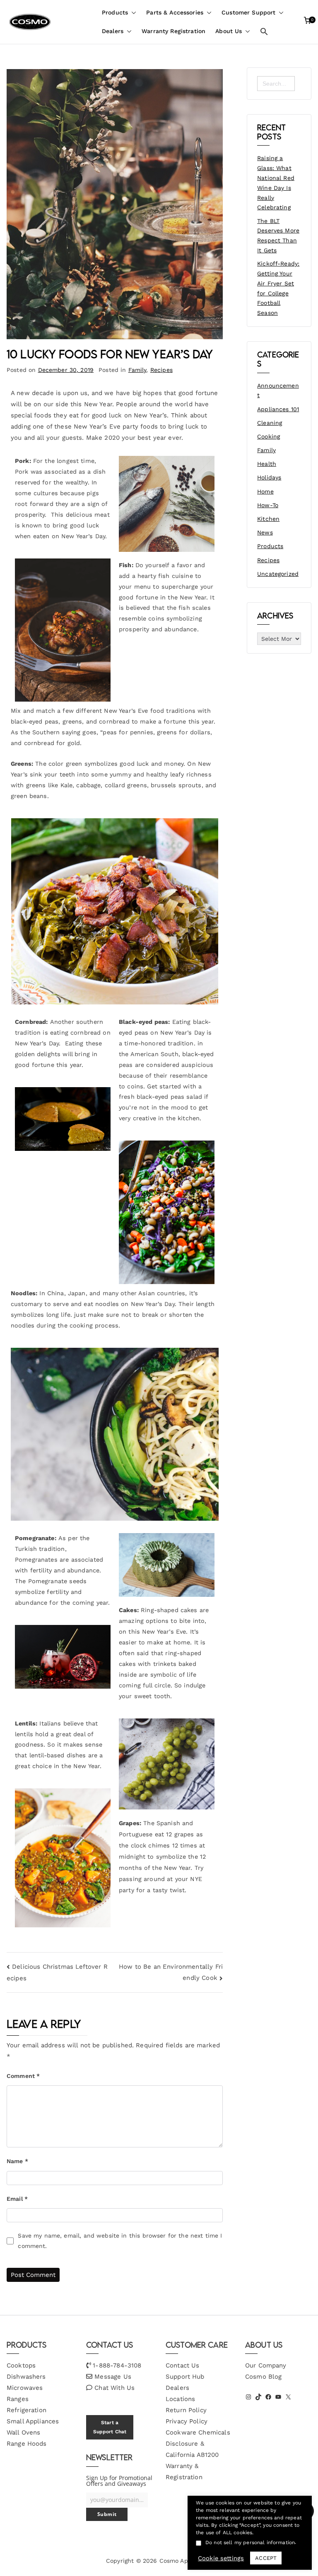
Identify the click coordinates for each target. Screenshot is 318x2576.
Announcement (278, 391)
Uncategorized (278, 574)
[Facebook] (268, 2397)
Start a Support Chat (110, 2427)
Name (17, 2161)
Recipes (161, 370)
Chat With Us (114, 2388)
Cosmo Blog (264, 2377)
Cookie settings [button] (221, 2558)
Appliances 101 (278, 409)
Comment (23, 2076)
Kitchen (268, 519)
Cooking (269, 436)
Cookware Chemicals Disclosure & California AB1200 (198, 2444)
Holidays (269, 477)
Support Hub (185, 2377)
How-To (268, 505)
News (265, 532)
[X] (288, 2397)
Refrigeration (26, 2410)
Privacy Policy (187, 2421)
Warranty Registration (173, 31)
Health (267, 464)
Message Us (113, 2377)
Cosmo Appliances (186, 2561)
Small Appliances (33, 2421)
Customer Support (248, 12)
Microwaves (25, 2388)
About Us (229, 31)
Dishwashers (26, 2377)
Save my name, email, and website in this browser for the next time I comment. (120, 2241)
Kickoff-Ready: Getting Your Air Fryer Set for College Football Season (278, 288)
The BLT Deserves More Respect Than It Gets (278, 236)
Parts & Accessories (175, 12)
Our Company (266, 2365)
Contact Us (183, 2365)
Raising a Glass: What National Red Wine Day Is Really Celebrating (276, 183)
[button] (132, 13)
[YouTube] (278, 2397)
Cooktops (21, 2365)
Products (115, 12)
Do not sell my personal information (250, 2542)
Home (265, 491)
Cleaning (270, 423)
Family (137, 370)
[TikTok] (258, 2397)
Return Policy (186, 2410)
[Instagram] (248, 2397)
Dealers (113, 31)
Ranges (18, 2399)
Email (17, 2199)
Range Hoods (27, 2444)
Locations (180, 2399)
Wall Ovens (24, 2432)
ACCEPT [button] (266, 2558)
